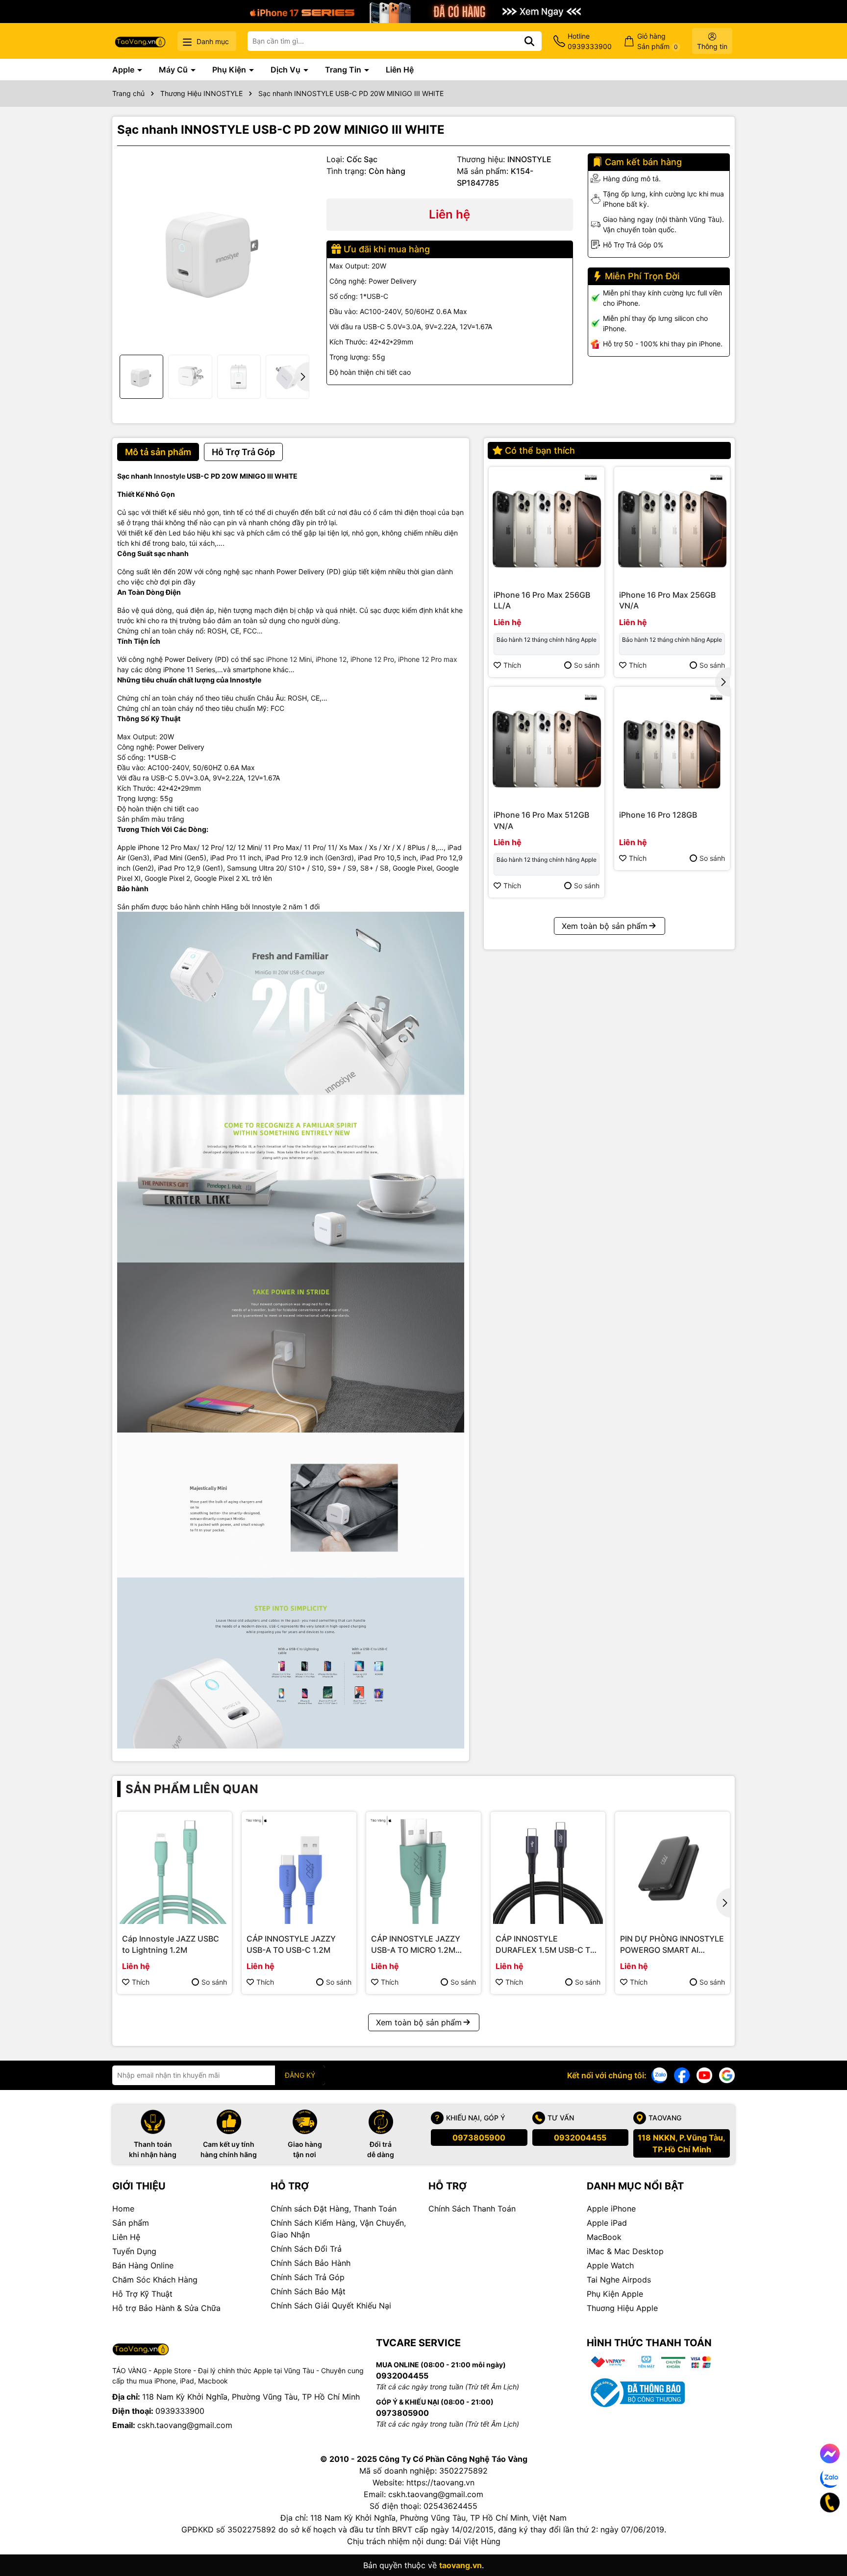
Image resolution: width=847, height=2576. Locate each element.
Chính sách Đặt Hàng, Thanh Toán (334, 2209)
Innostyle (170, 476)
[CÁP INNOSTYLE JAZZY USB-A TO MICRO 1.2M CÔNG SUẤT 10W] (423, 1869)
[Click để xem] (214, 251)
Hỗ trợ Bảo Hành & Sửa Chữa (166, 2308)
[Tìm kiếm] (529, 41)
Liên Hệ (400, 70)
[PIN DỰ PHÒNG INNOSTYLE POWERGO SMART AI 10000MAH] (673, 1869)
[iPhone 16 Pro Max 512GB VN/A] (547, 745)
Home (123, 2209)
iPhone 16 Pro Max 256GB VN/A (667, 600)
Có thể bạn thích (540, 450)
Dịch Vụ (286, 70)
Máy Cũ (174, 70)
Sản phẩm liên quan (192, 1789)
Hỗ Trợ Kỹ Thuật (142, 2294)
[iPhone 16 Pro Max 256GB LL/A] (547, 525)
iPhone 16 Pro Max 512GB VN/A (541, 820)
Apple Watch (610, 2265)
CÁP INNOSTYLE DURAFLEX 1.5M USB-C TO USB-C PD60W (546, 1944)
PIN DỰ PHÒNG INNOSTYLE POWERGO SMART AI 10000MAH (672, 1944)
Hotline (590, 41)
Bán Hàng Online (143, 2265)
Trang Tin (344, 70)
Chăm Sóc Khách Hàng (155, 2280)
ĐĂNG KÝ (300, 2075)
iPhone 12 (331, 659)
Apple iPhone (611, 2209)
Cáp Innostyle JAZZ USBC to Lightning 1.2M (171, 1944)
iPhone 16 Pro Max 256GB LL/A (542, 600)
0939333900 (180, 2411)
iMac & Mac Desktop (625, 2251)
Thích (512, 665)
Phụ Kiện (230, 70)
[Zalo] (659, 2075)
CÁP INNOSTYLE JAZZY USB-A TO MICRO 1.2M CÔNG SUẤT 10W (416, 1944)
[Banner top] (423, 11)
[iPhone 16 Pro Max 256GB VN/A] (672, 525)
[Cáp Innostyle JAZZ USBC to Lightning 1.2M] (174, 1869)
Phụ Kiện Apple (615, 2294)
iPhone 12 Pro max (428, 659)
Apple (124, 70)
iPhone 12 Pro (372, 659)
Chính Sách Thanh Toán (472, 2209)
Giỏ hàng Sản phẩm (658, 41)
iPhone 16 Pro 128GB (658, 815)
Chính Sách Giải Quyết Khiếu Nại (331, 2306)
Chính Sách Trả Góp (308, 2277)
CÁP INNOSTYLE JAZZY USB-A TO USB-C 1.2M (291, 1944)
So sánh (587, 665)
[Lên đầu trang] (826, 2537)
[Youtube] (704, 2075)
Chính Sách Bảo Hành (311, 2263)
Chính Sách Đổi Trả (306, 2249)
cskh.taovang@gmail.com (185, 2425)
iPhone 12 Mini (289, 659)
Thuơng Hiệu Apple (622, 2308)
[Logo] (140, 41)
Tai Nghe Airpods (619, 2280)
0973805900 (479, 2138)
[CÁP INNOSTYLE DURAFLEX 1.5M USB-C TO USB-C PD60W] (548, 1869)
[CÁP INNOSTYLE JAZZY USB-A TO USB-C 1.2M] (299, 1869)
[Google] (727, 2075)
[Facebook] (682, 2075)
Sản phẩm (131, 2223)
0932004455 (580, 2138)
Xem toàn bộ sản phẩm (605, 926)
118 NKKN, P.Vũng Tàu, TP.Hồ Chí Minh (682, 2143)
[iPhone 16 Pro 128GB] (672, 745)
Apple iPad (607, 2223)
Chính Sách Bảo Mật (308, 2291)
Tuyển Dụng (134, 2251)
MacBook (604, 2237)
